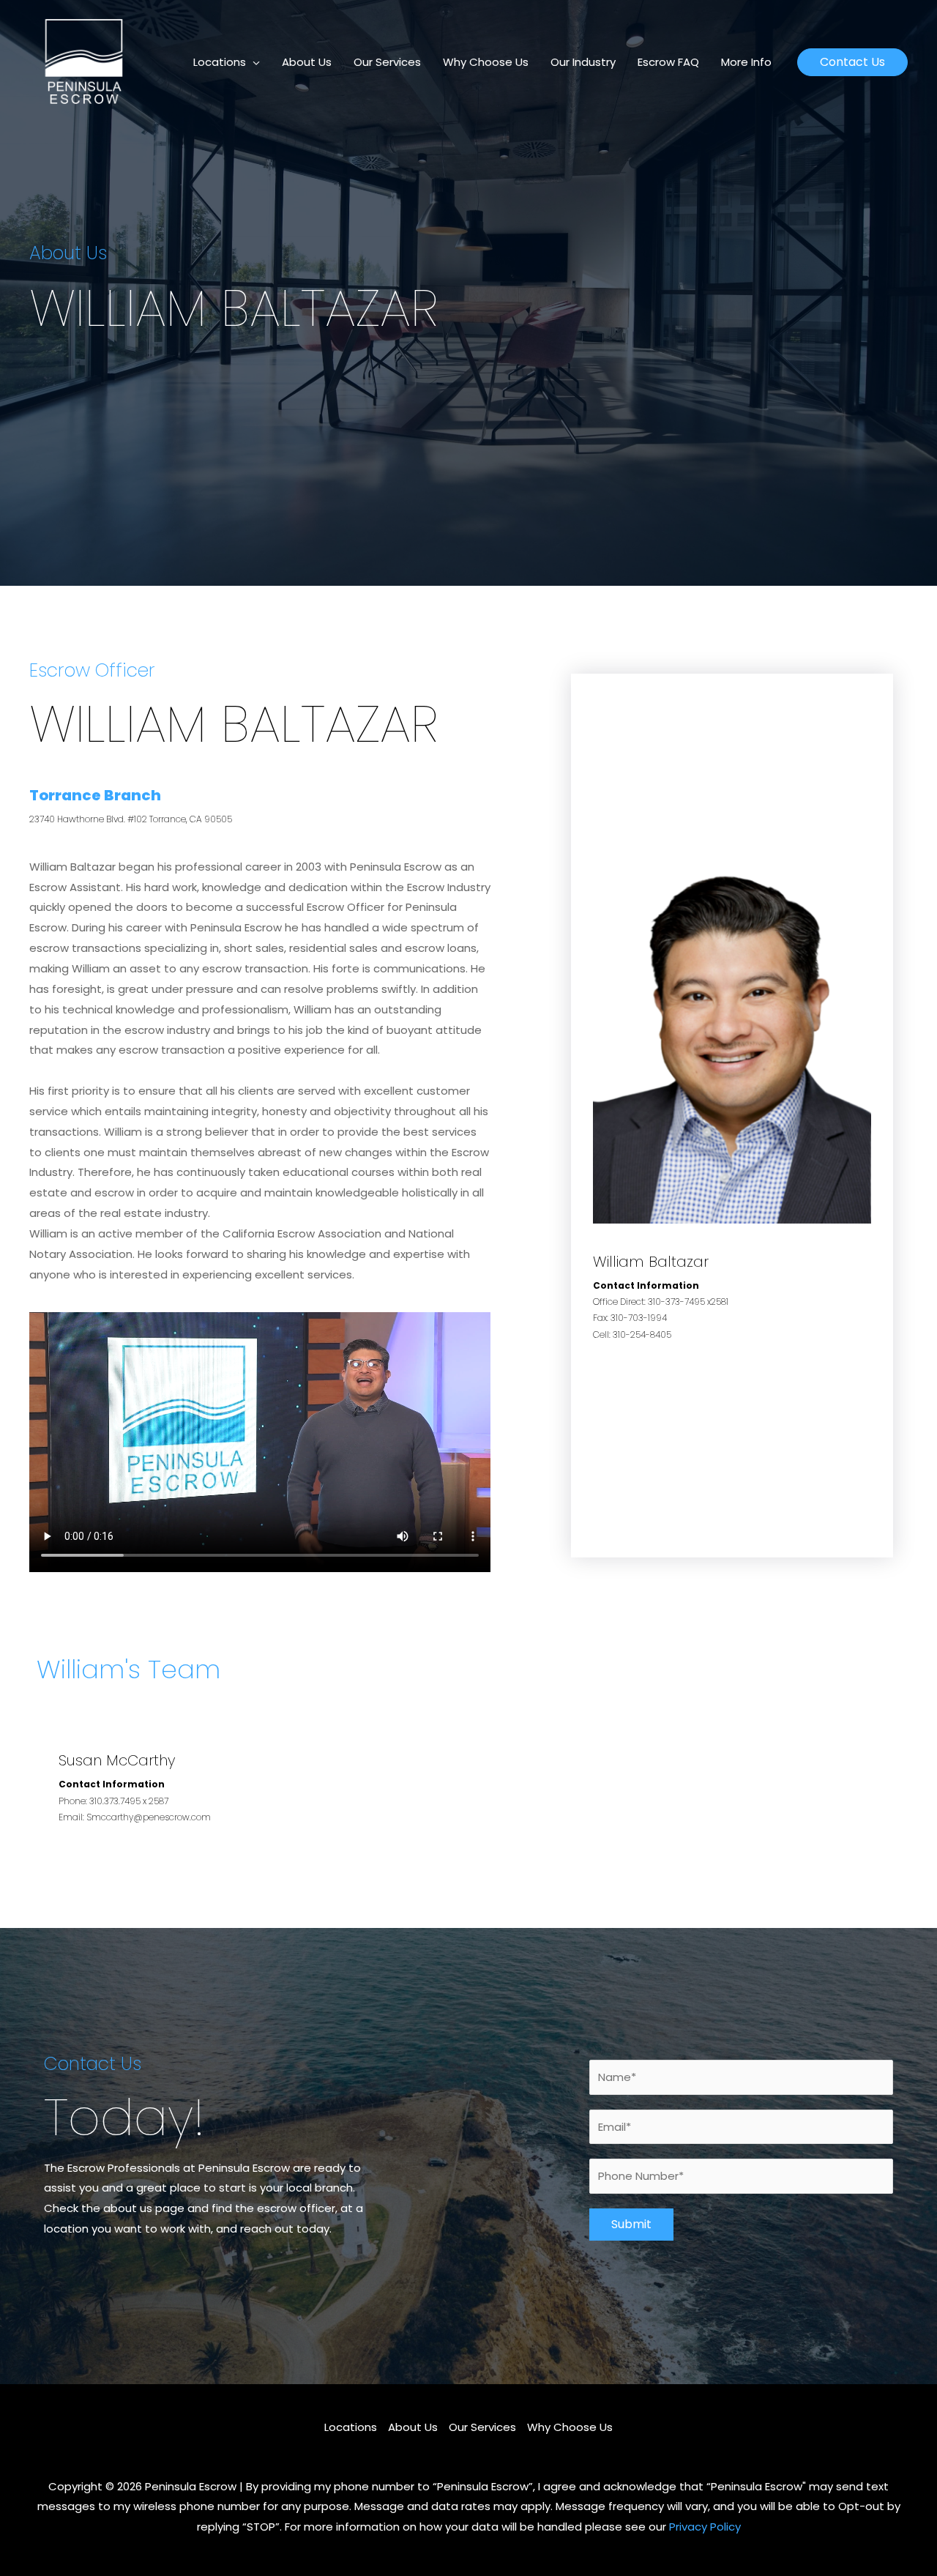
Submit (631, 2224)
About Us (307, 62)
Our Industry (583, 62)
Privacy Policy (705, 2527)
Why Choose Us (486, 62)
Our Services (387, 62)
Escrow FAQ (668, 62)
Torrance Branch (95, 795)
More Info (746, 62)
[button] (852, 62)
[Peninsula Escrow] (84, 61)
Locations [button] (220, 62)
